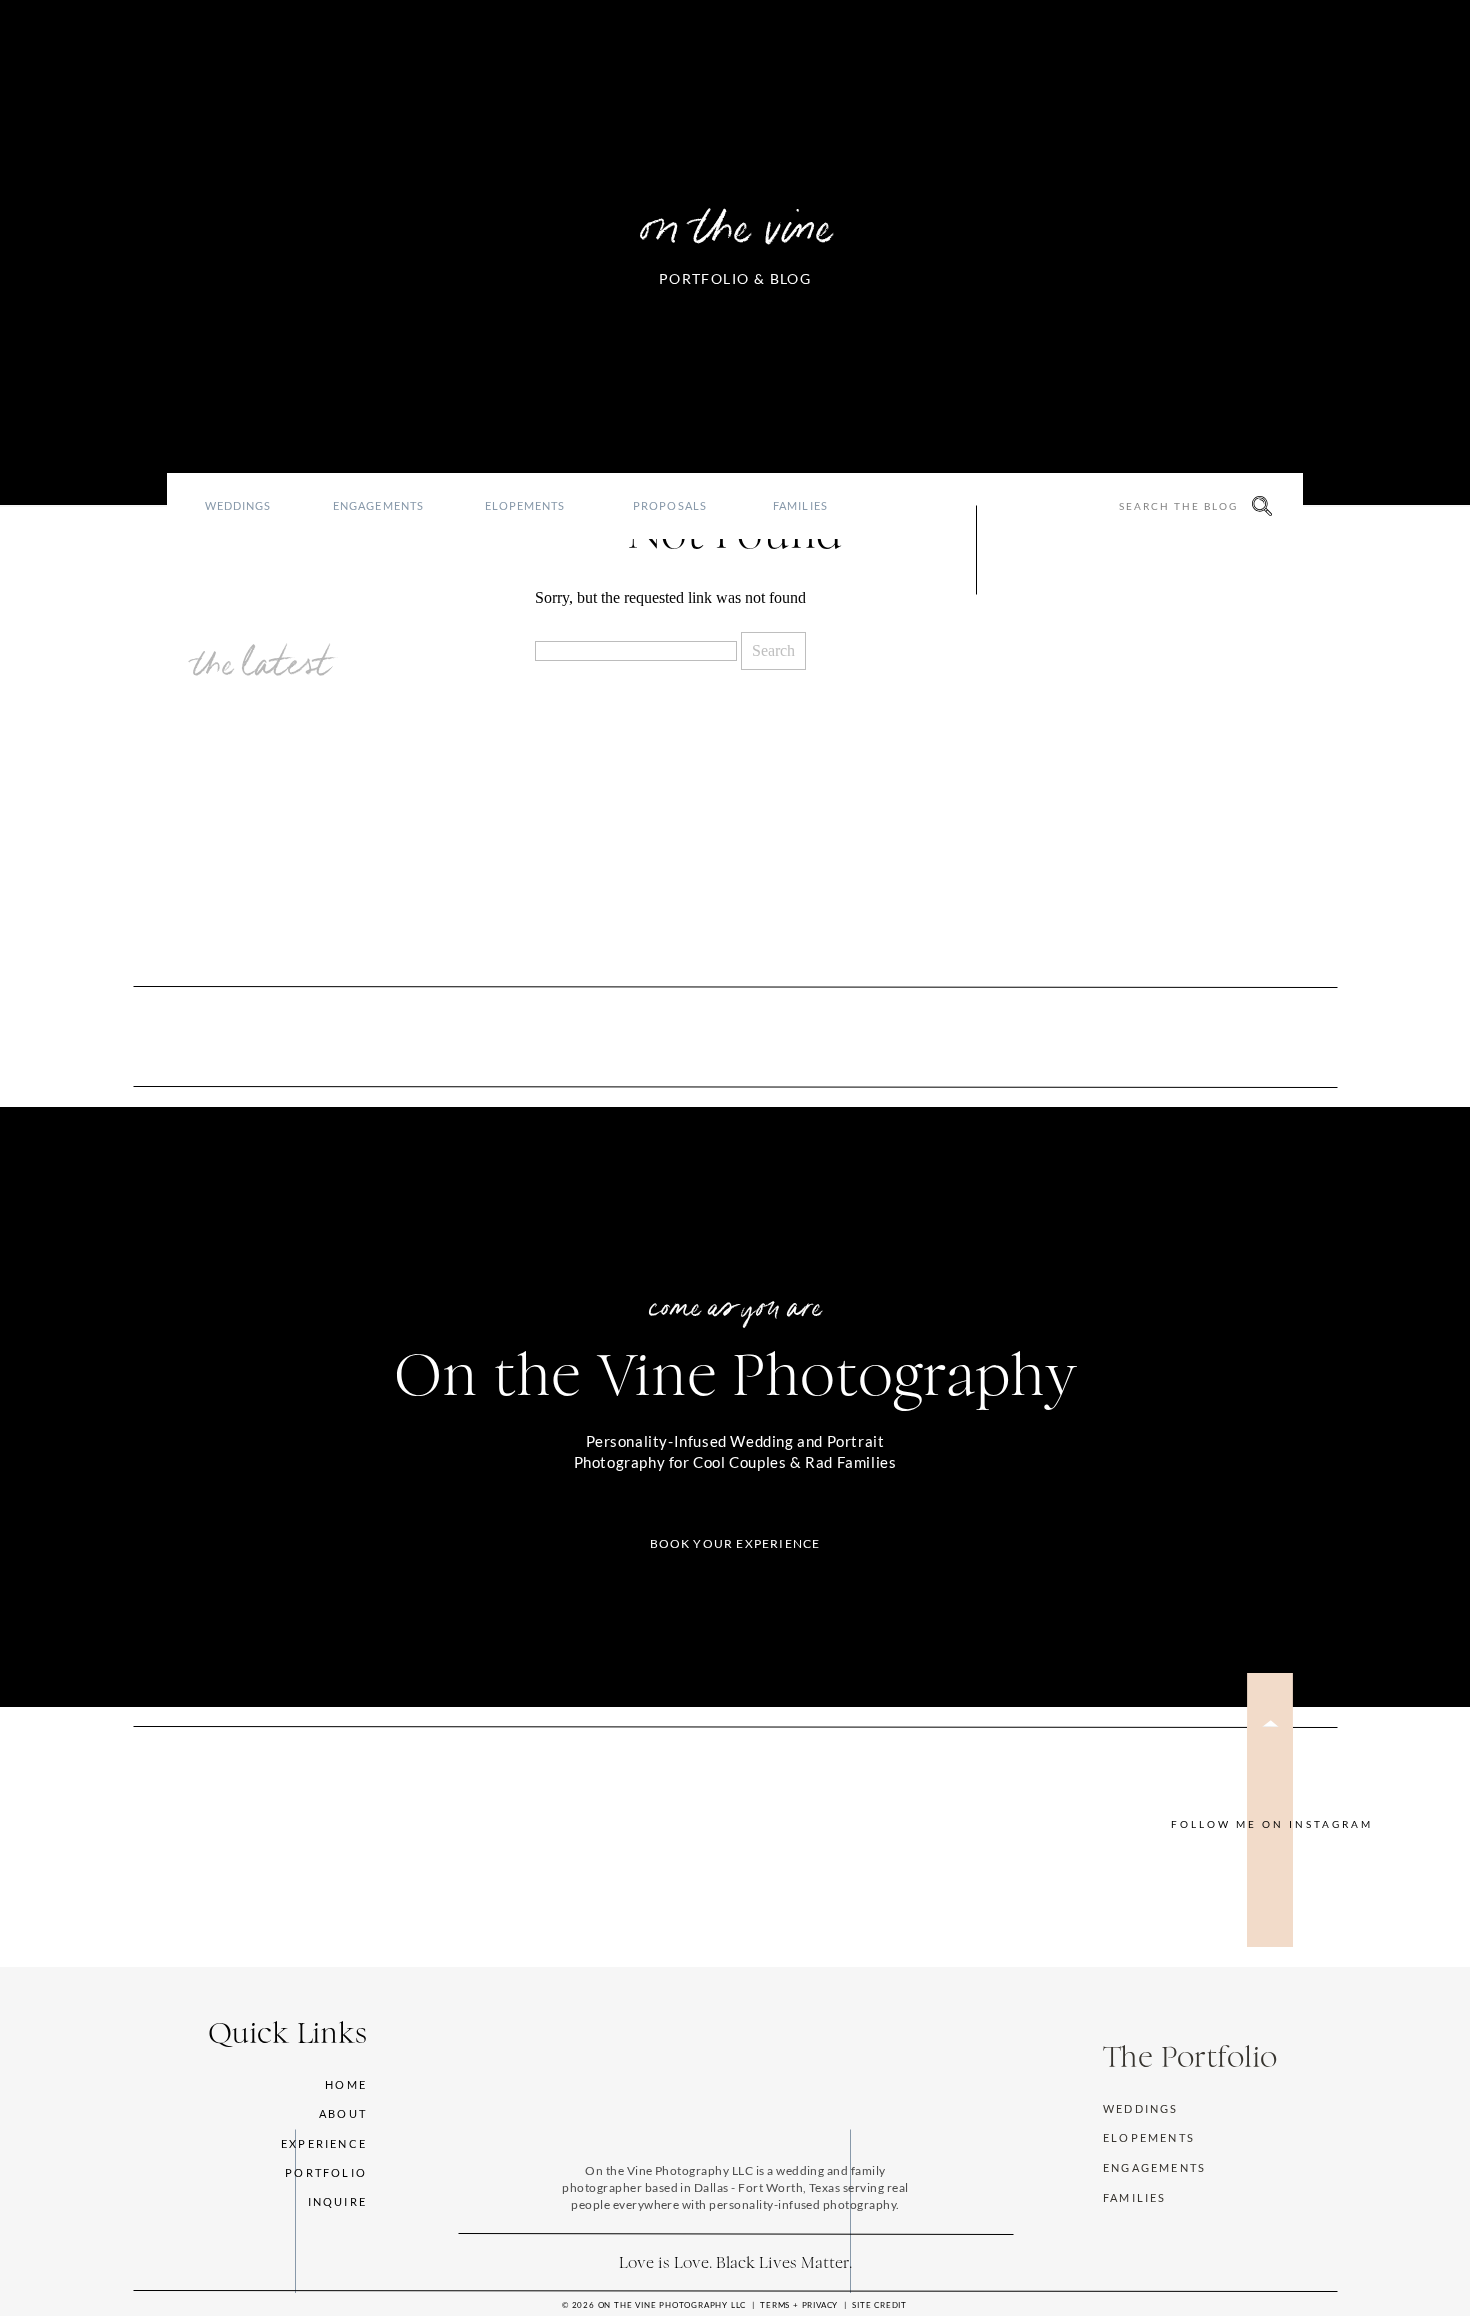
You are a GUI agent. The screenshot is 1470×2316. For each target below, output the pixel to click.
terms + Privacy (799, 2305)
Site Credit (879, 2305)
